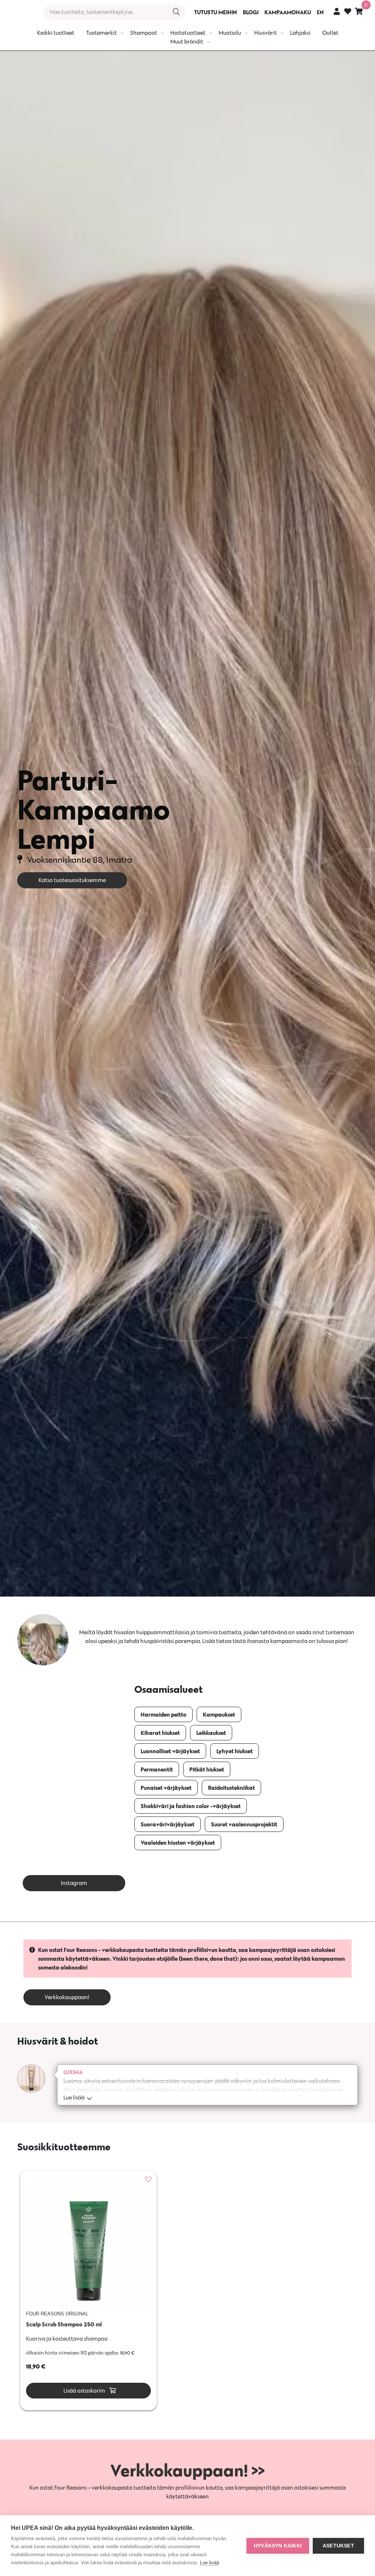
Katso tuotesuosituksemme (72, 880)
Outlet (330, 33)
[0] (359, 11)
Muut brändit (187, 42)
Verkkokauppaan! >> (187, 2470)
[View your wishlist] (348, 12)
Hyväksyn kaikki (278, 2546)
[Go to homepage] (19, 12)
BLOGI (251, 12)
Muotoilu (230, 33)
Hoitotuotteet (188, 33)
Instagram (74, 1883)
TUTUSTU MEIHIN (216, 12)
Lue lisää (209, 2563)
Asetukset (338, 2546)
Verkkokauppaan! (67, 1997)
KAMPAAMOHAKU (288, 12)
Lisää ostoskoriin (84, 2391)
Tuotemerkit (101, 33)
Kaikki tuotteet (56, 33)
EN (320, 12)
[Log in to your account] (337, 11)
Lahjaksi (300, 33)
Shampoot (144, 33)
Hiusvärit (266, 33)
